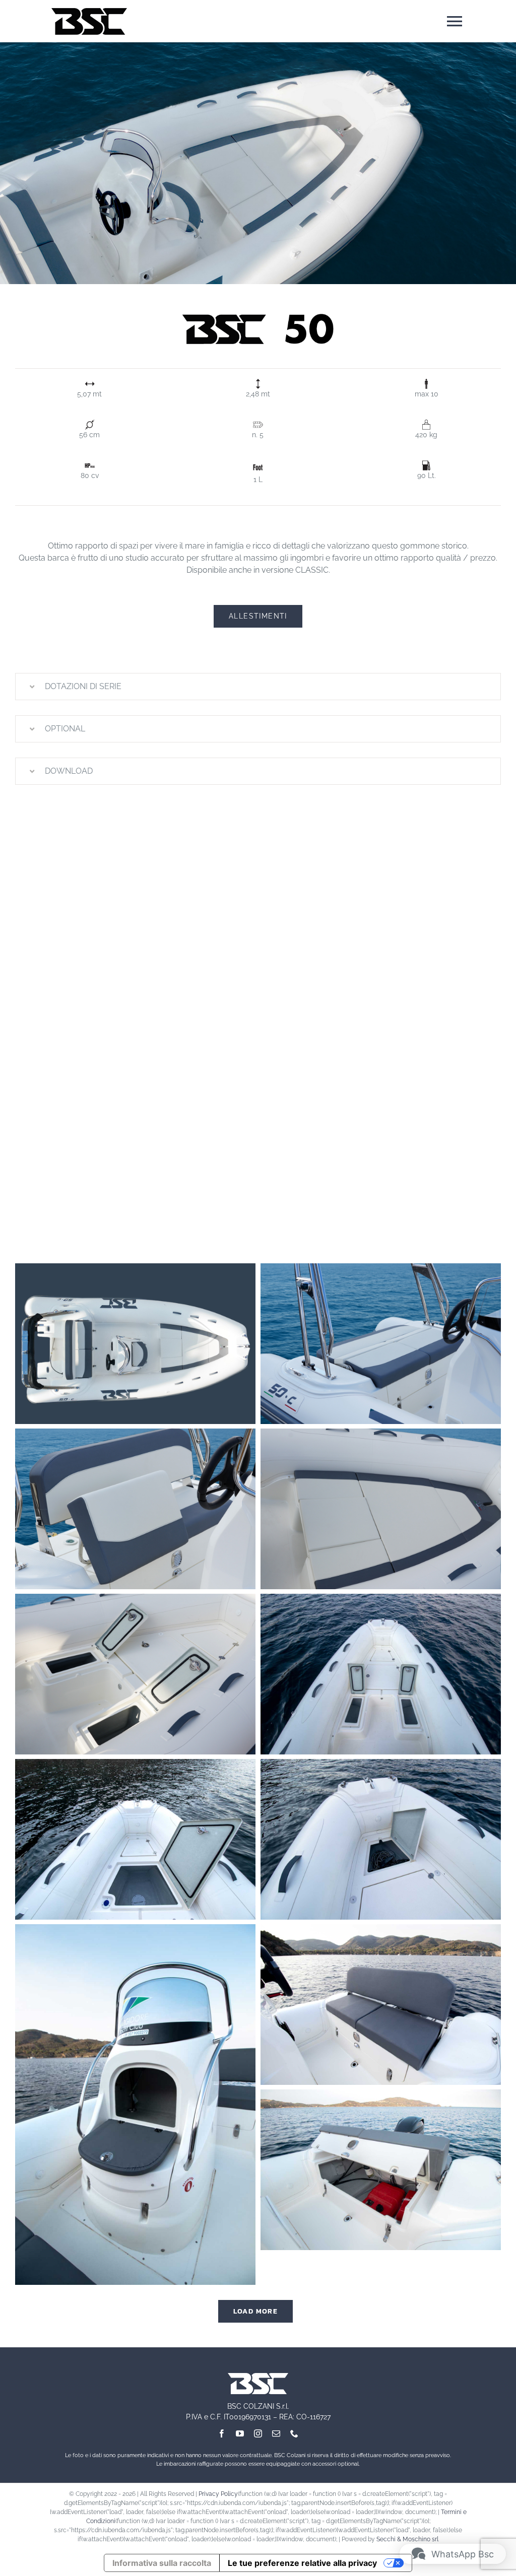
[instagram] (258, 2433)
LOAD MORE (256, 2311)
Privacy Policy (218, 2494)
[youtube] (240, 2433)
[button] (258, 687)
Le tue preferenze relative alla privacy (302, 2563)
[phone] (294, 2433)
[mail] (276, 2433)
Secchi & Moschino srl (407, 2539)
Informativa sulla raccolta (162, 2563)
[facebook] (222, 2433)
